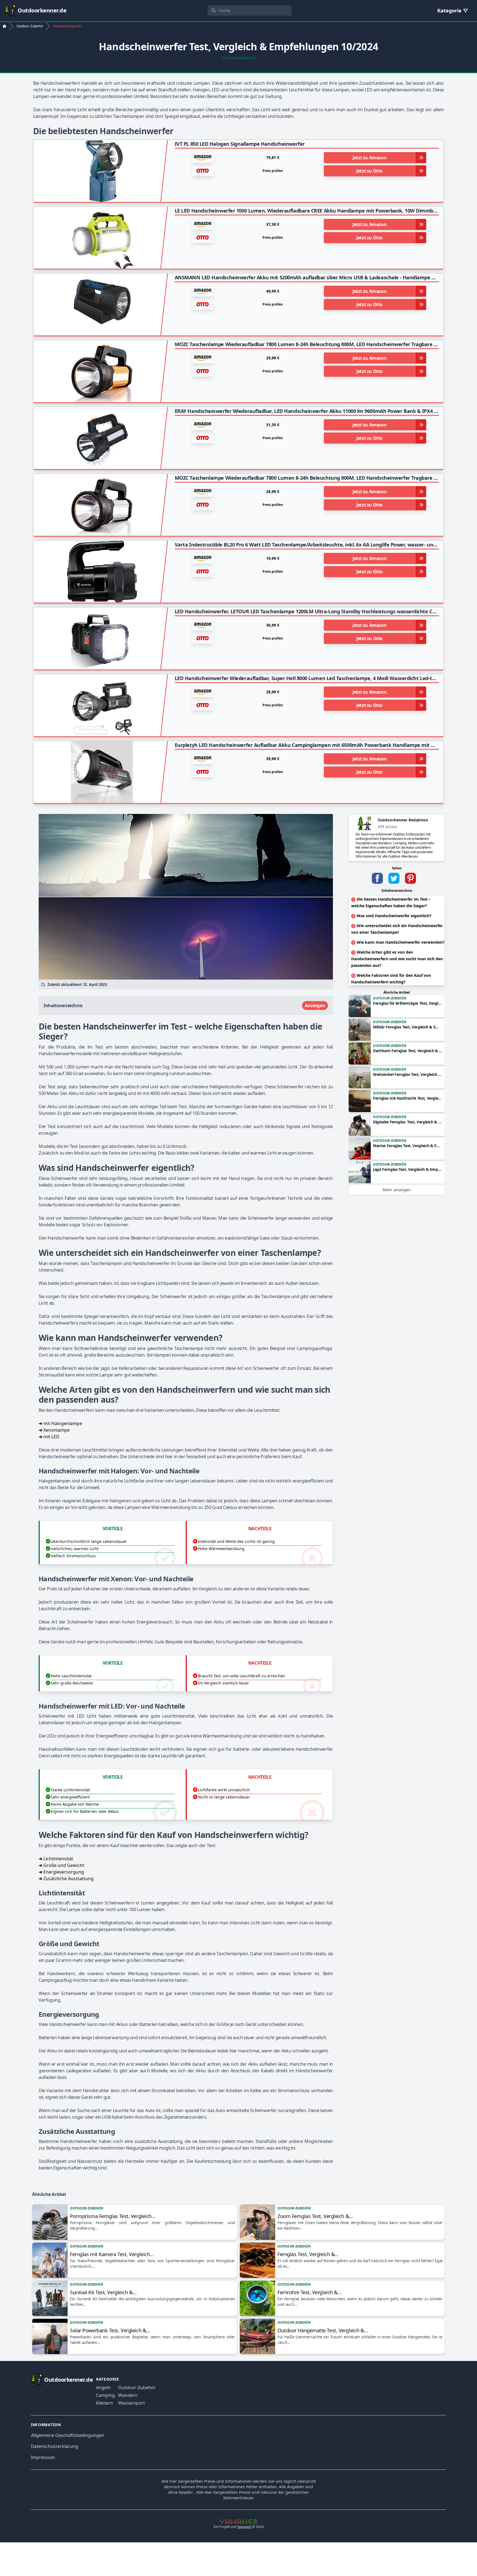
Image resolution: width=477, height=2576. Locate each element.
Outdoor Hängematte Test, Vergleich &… (323, 2330)
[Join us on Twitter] (394, 878)
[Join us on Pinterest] (410, 878)
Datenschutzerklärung (55, 2446)
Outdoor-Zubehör (239, 58)
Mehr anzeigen (397, 1190)
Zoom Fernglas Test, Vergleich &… (315, 2216)
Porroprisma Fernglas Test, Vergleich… (112, 2216)
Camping (105, 2395)
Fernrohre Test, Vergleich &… (309, 2292)
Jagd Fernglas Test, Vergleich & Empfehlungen (408, 1169)
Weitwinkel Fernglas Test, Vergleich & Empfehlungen (408, 1074)
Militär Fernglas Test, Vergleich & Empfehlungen (408, 1027)
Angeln (103, 2387)
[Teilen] (377, 878)
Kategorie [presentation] (450, 10)
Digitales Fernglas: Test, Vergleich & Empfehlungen (408, 1122)
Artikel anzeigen (50, 2222)
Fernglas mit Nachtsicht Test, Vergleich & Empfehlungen (408, 1098)
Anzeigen (315, 1006)
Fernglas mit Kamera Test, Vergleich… (112, 2254)
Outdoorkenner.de (42, 10)
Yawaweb (244, 2527)
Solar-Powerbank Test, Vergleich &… (110, 2330)
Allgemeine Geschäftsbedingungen (68, 2435)
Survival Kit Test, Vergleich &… (103, 2292)
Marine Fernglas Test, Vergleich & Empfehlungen (408, 1146)
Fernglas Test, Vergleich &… (308, 2254)
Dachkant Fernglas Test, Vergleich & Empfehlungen (408, 1051)
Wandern (128, 2395)
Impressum (43, 2457)
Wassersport (132, 2403)
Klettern (104, 2403)
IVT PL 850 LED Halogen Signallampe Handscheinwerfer (240, 144)
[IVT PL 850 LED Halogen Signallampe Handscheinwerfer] (102, 171)
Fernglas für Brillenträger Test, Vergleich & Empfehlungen (408, 1003)
